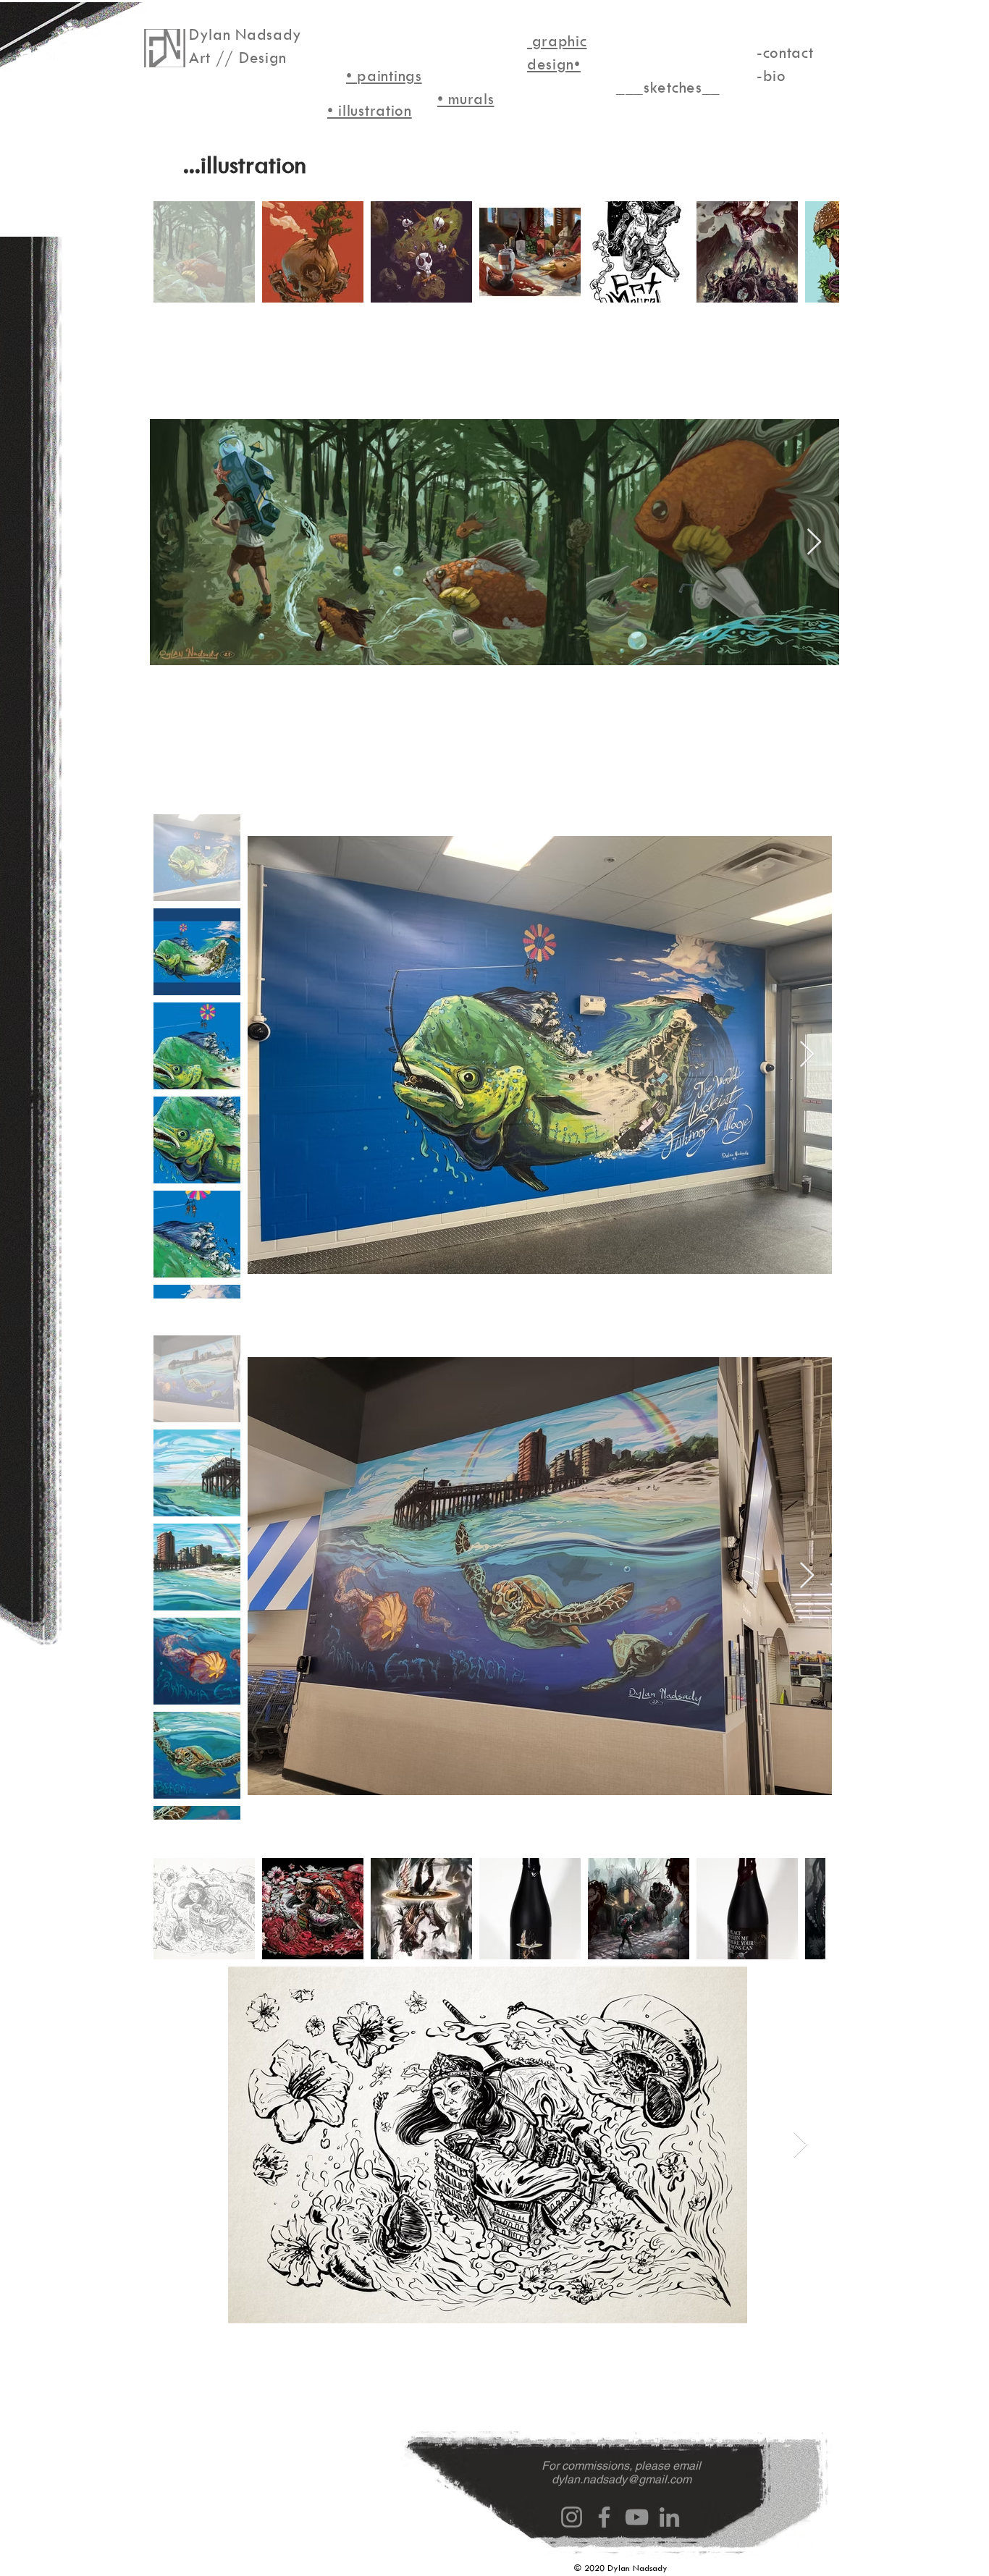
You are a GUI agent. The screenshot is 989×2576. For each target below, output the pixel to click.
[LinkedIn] (669, 2517)
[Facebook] (604, 2517)
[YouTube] (637, 2517)
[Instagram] (572, 2517)
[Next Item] (814, 542)
